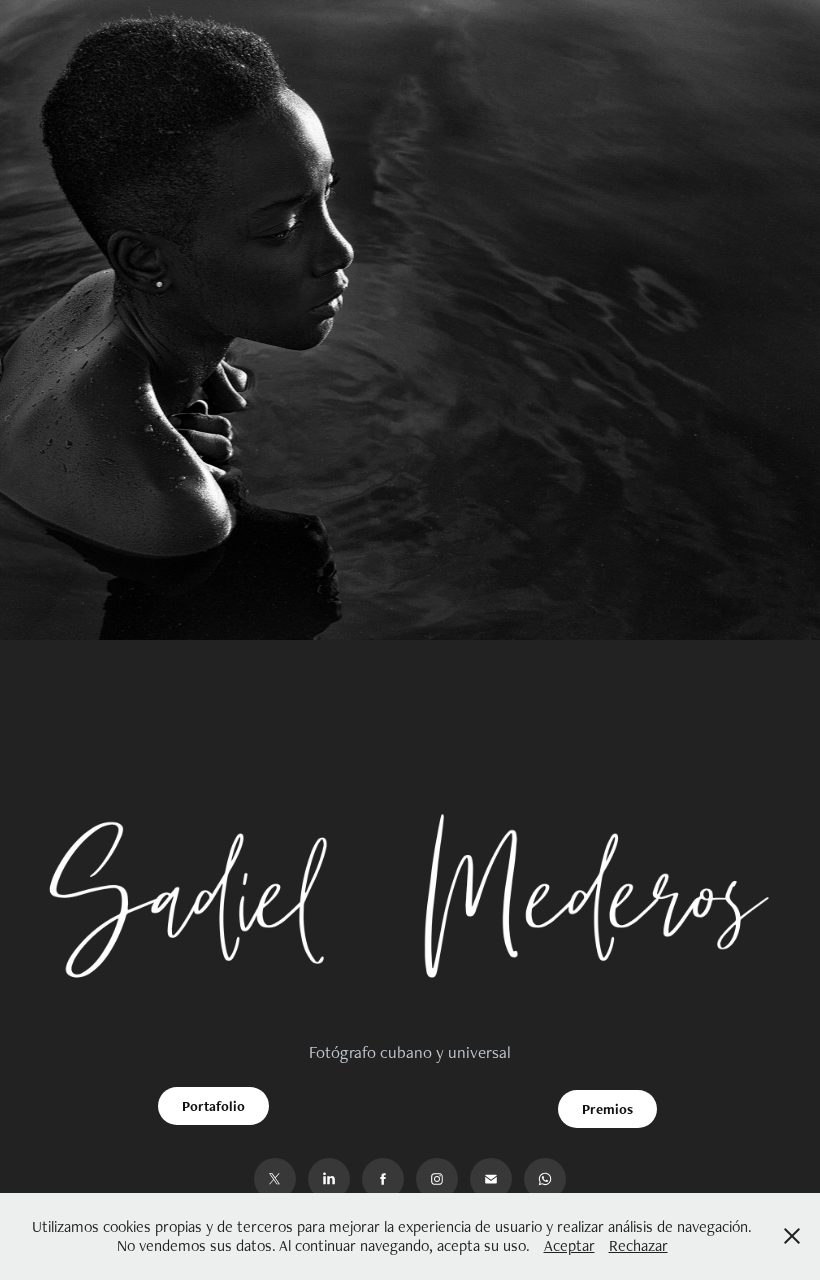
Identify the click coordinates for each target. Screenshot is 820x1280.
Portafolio (213, 1106)
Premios (607, 1109)
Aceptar (569, 1245)
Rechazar (638, 1245)
